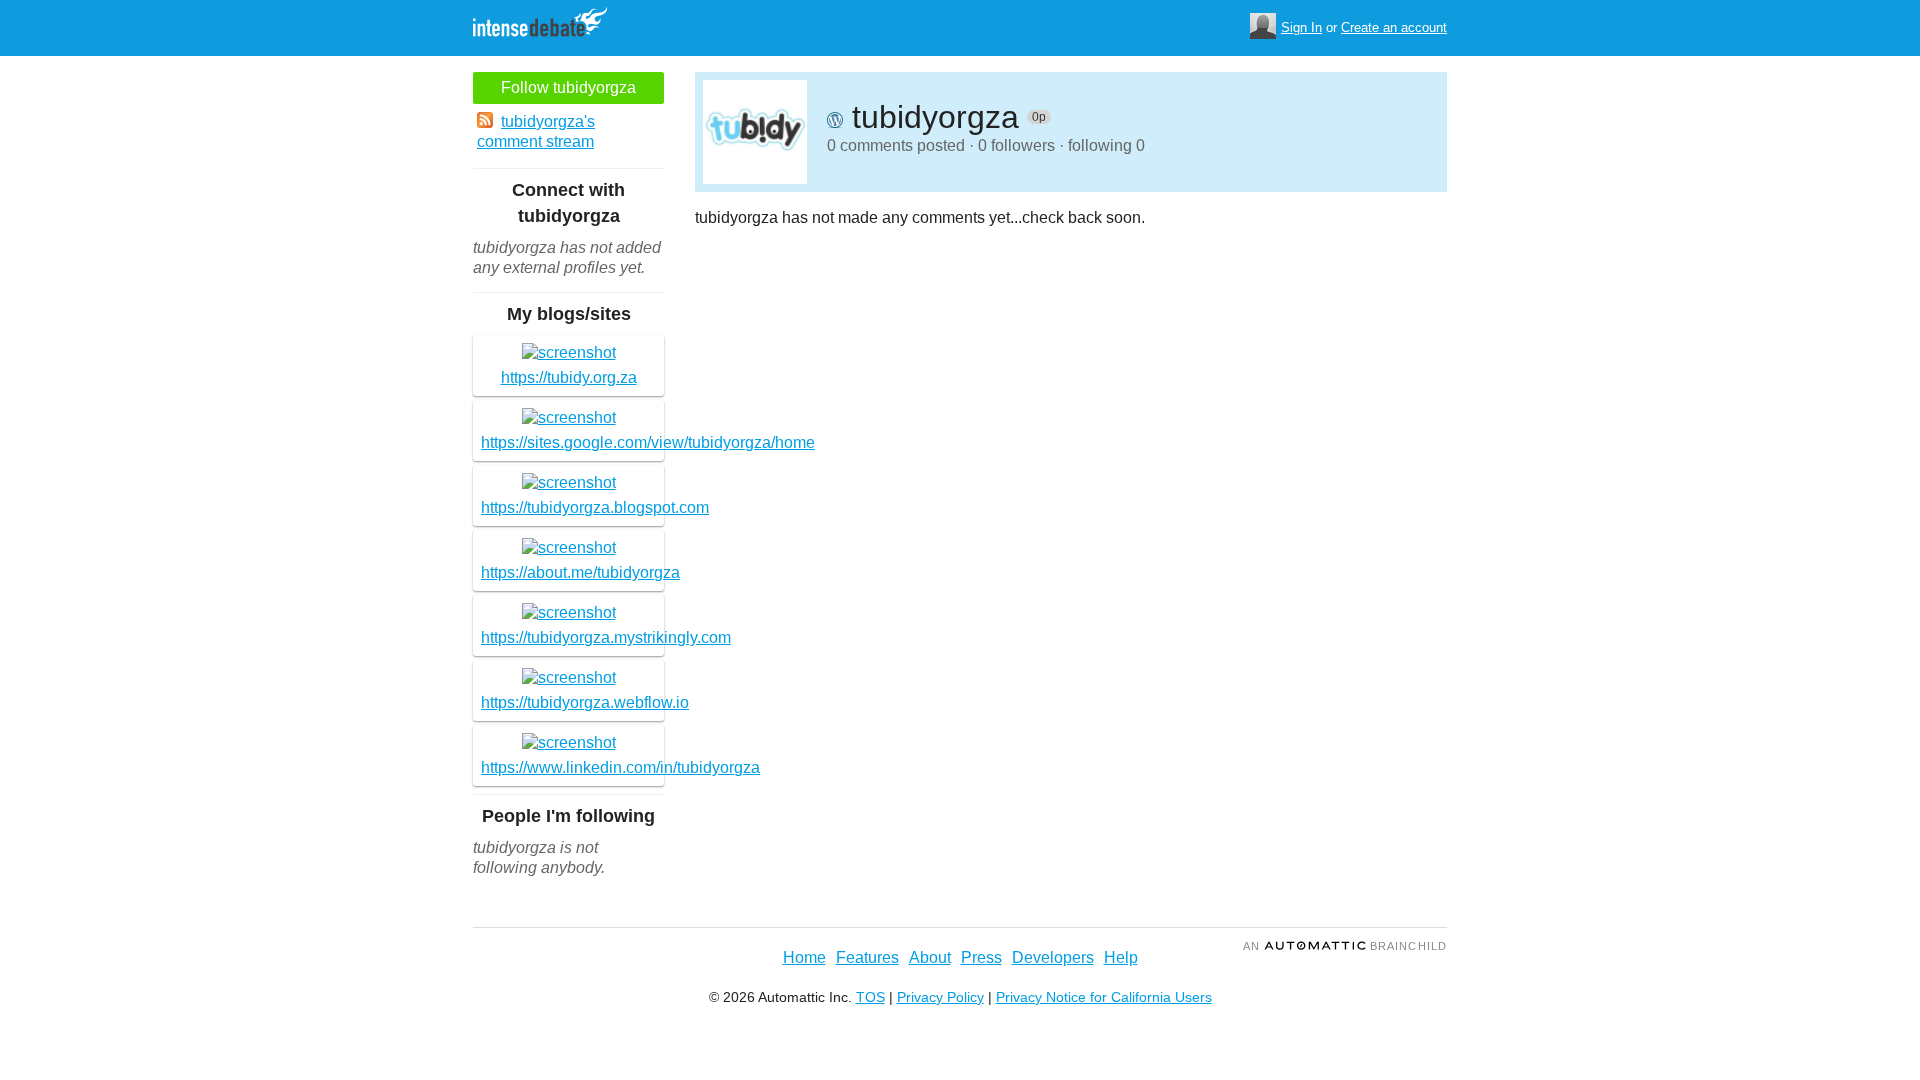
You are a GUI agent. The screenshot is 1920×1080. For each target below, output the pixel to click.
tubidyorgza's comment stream (536, 131)
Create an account (1394, 27)
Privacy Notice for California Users (1104, 997)
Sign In (1301, 27)
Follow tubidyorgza (568, 87)
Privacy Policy (940, 997)
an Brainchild (1345, 946)
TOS (870, 997)
